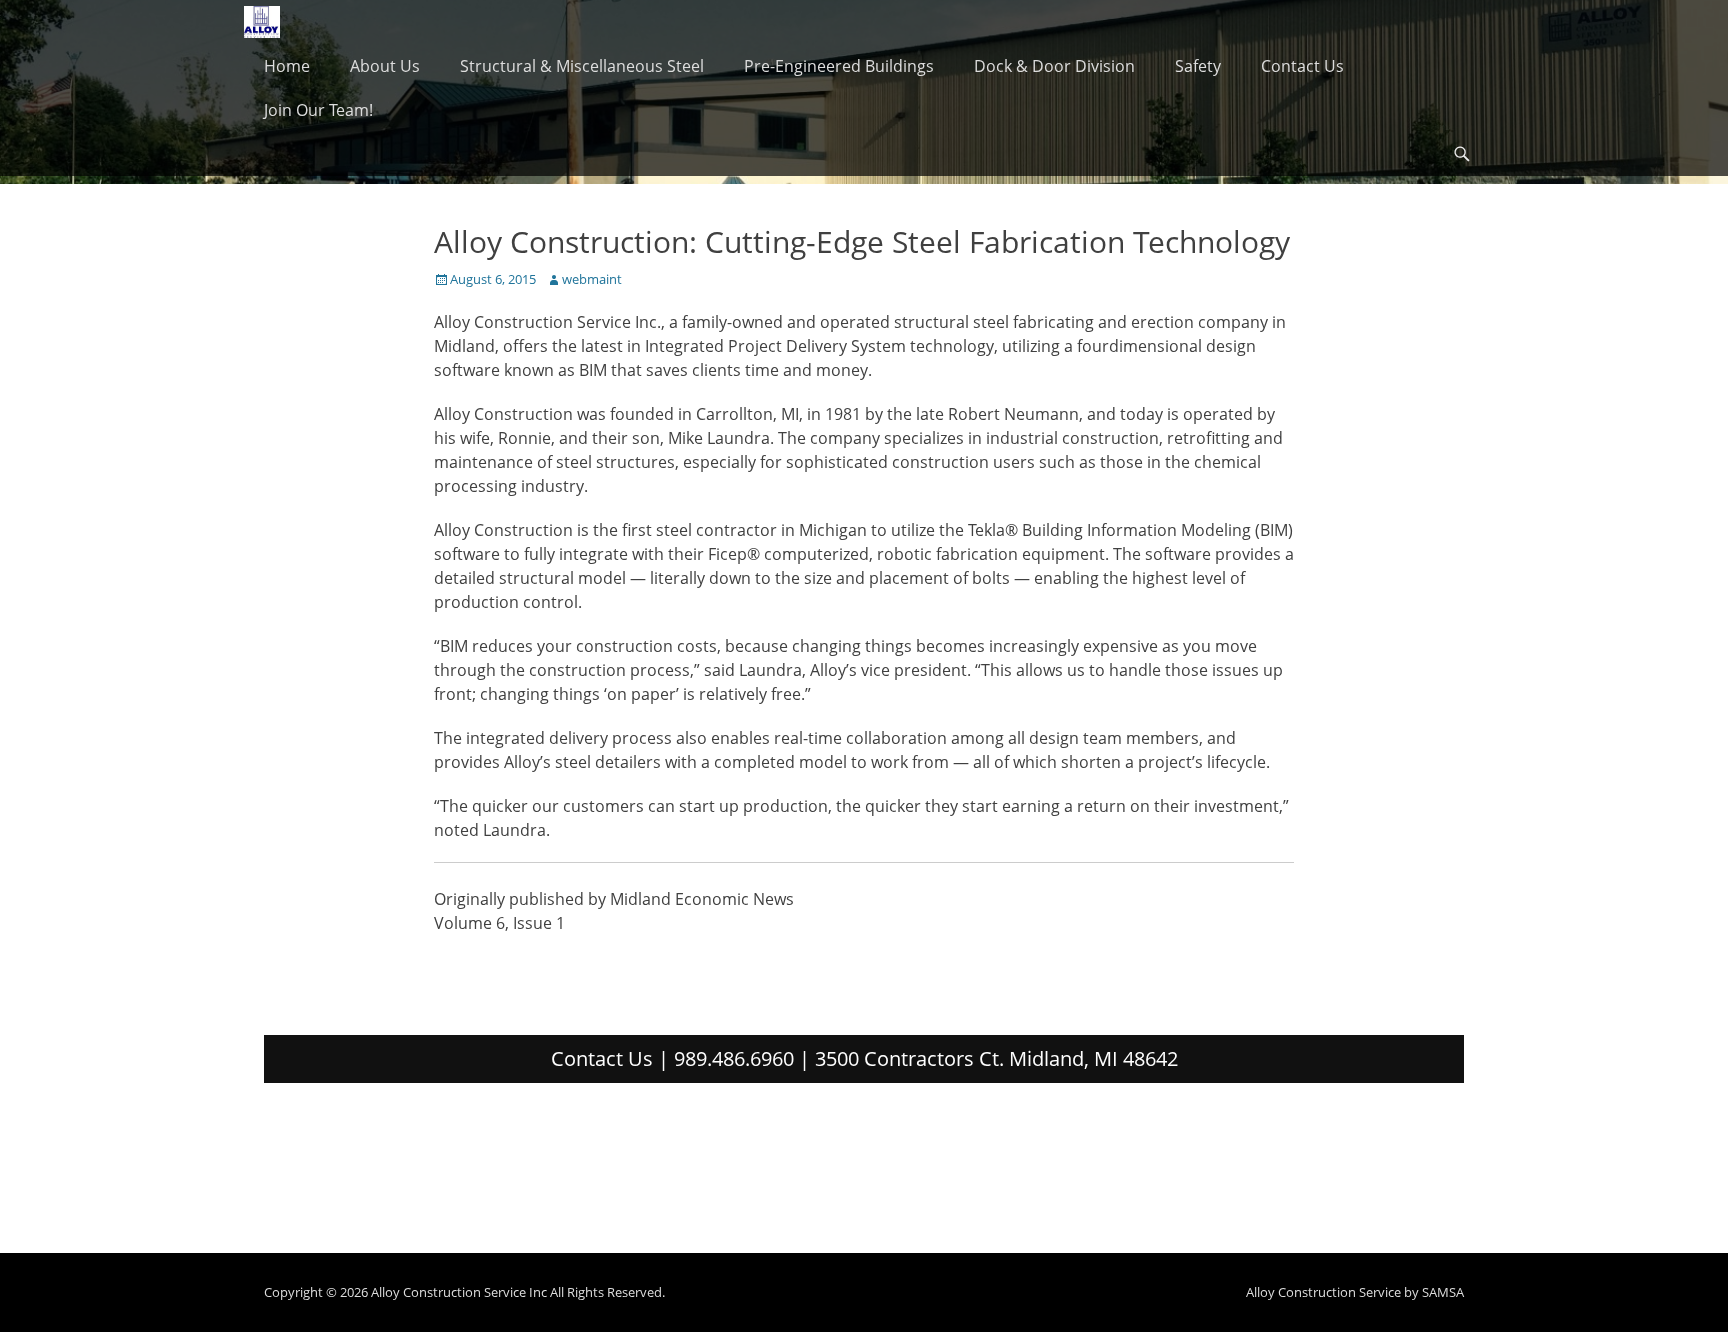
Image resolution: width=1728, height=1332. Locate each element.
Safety (1198, 66)
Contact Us (1302, 66)
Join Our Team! (318, 110)
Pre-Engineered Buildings (839, 66)
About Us (385, 66)
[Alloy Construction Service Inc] (262, 22)
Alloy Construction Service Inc (459, 1292)
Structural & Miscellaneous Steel (582, 66)
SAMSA (1443, 1292)
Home (287, 66)
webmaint (592, 279)
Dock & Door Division (1054, 66)
